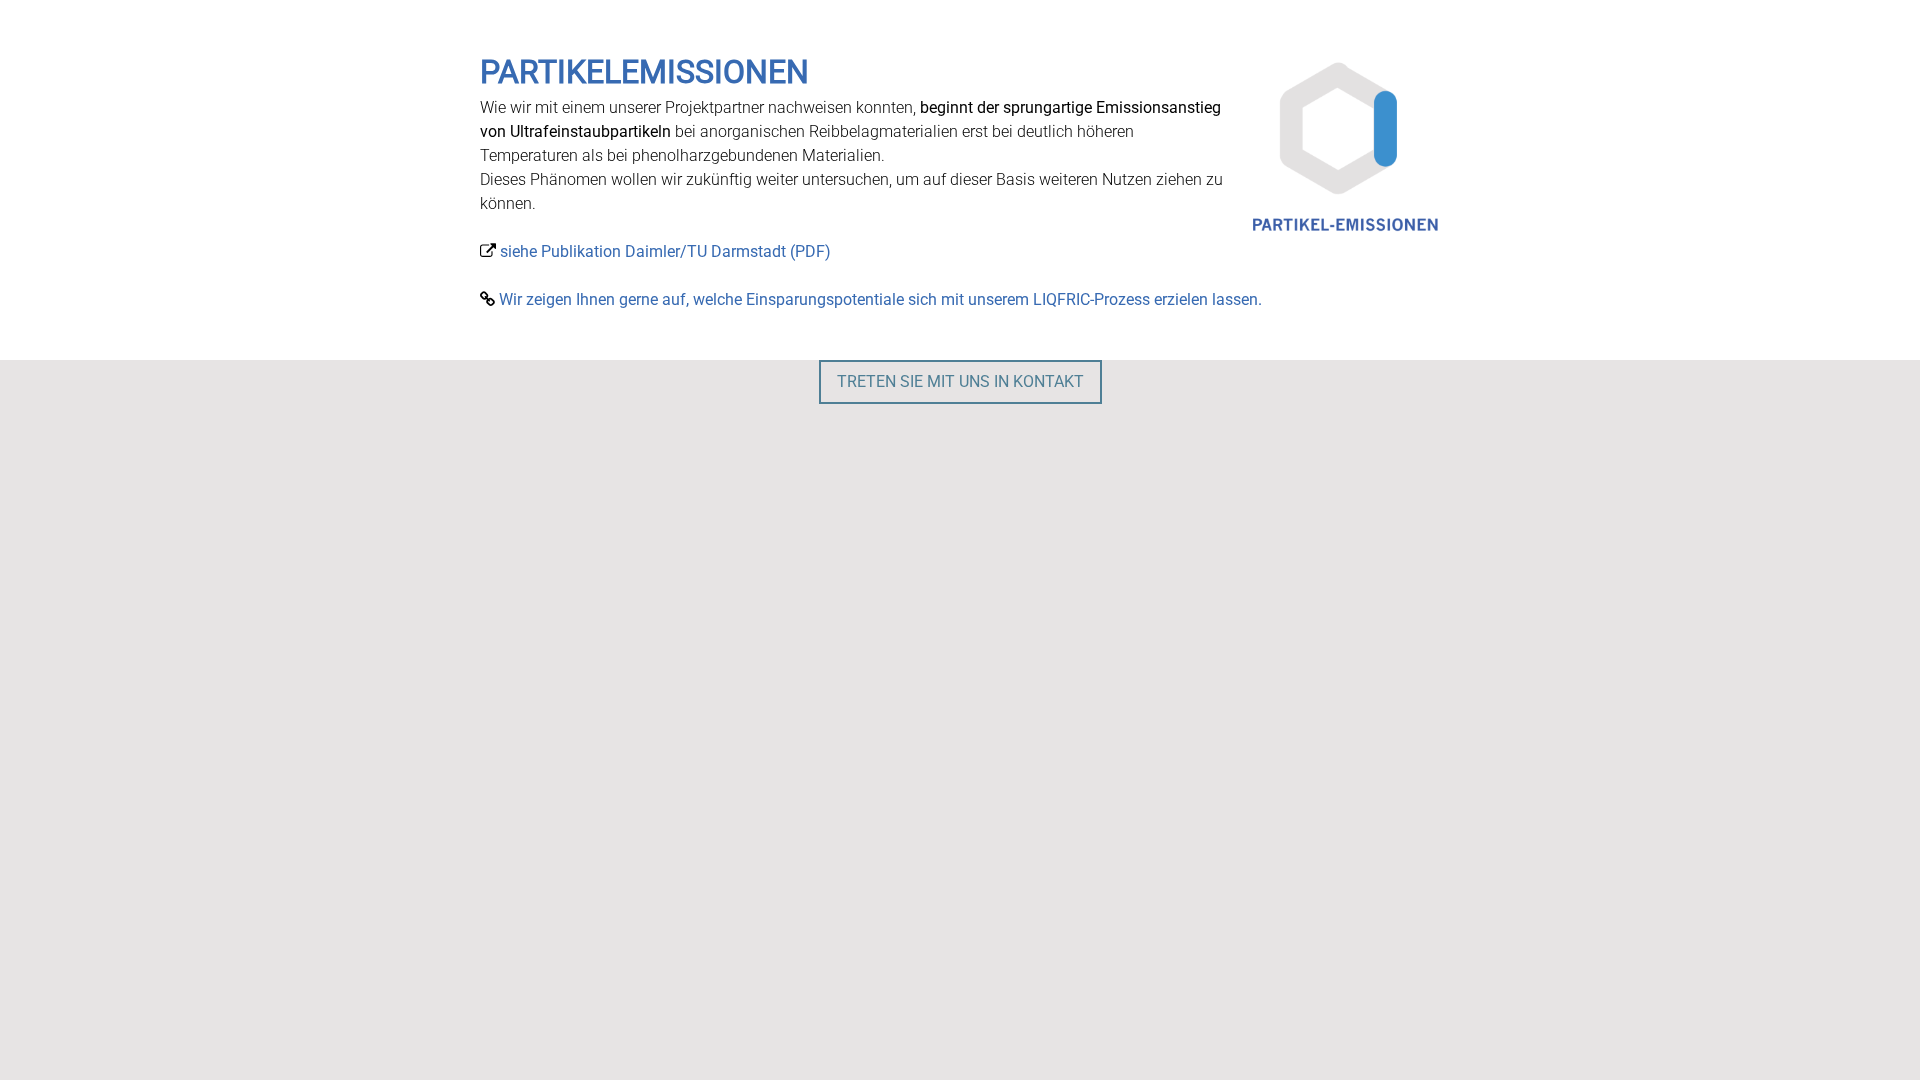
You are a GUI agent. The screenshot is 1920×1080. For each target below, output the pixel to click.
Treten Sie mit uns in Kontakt (960, 381)
